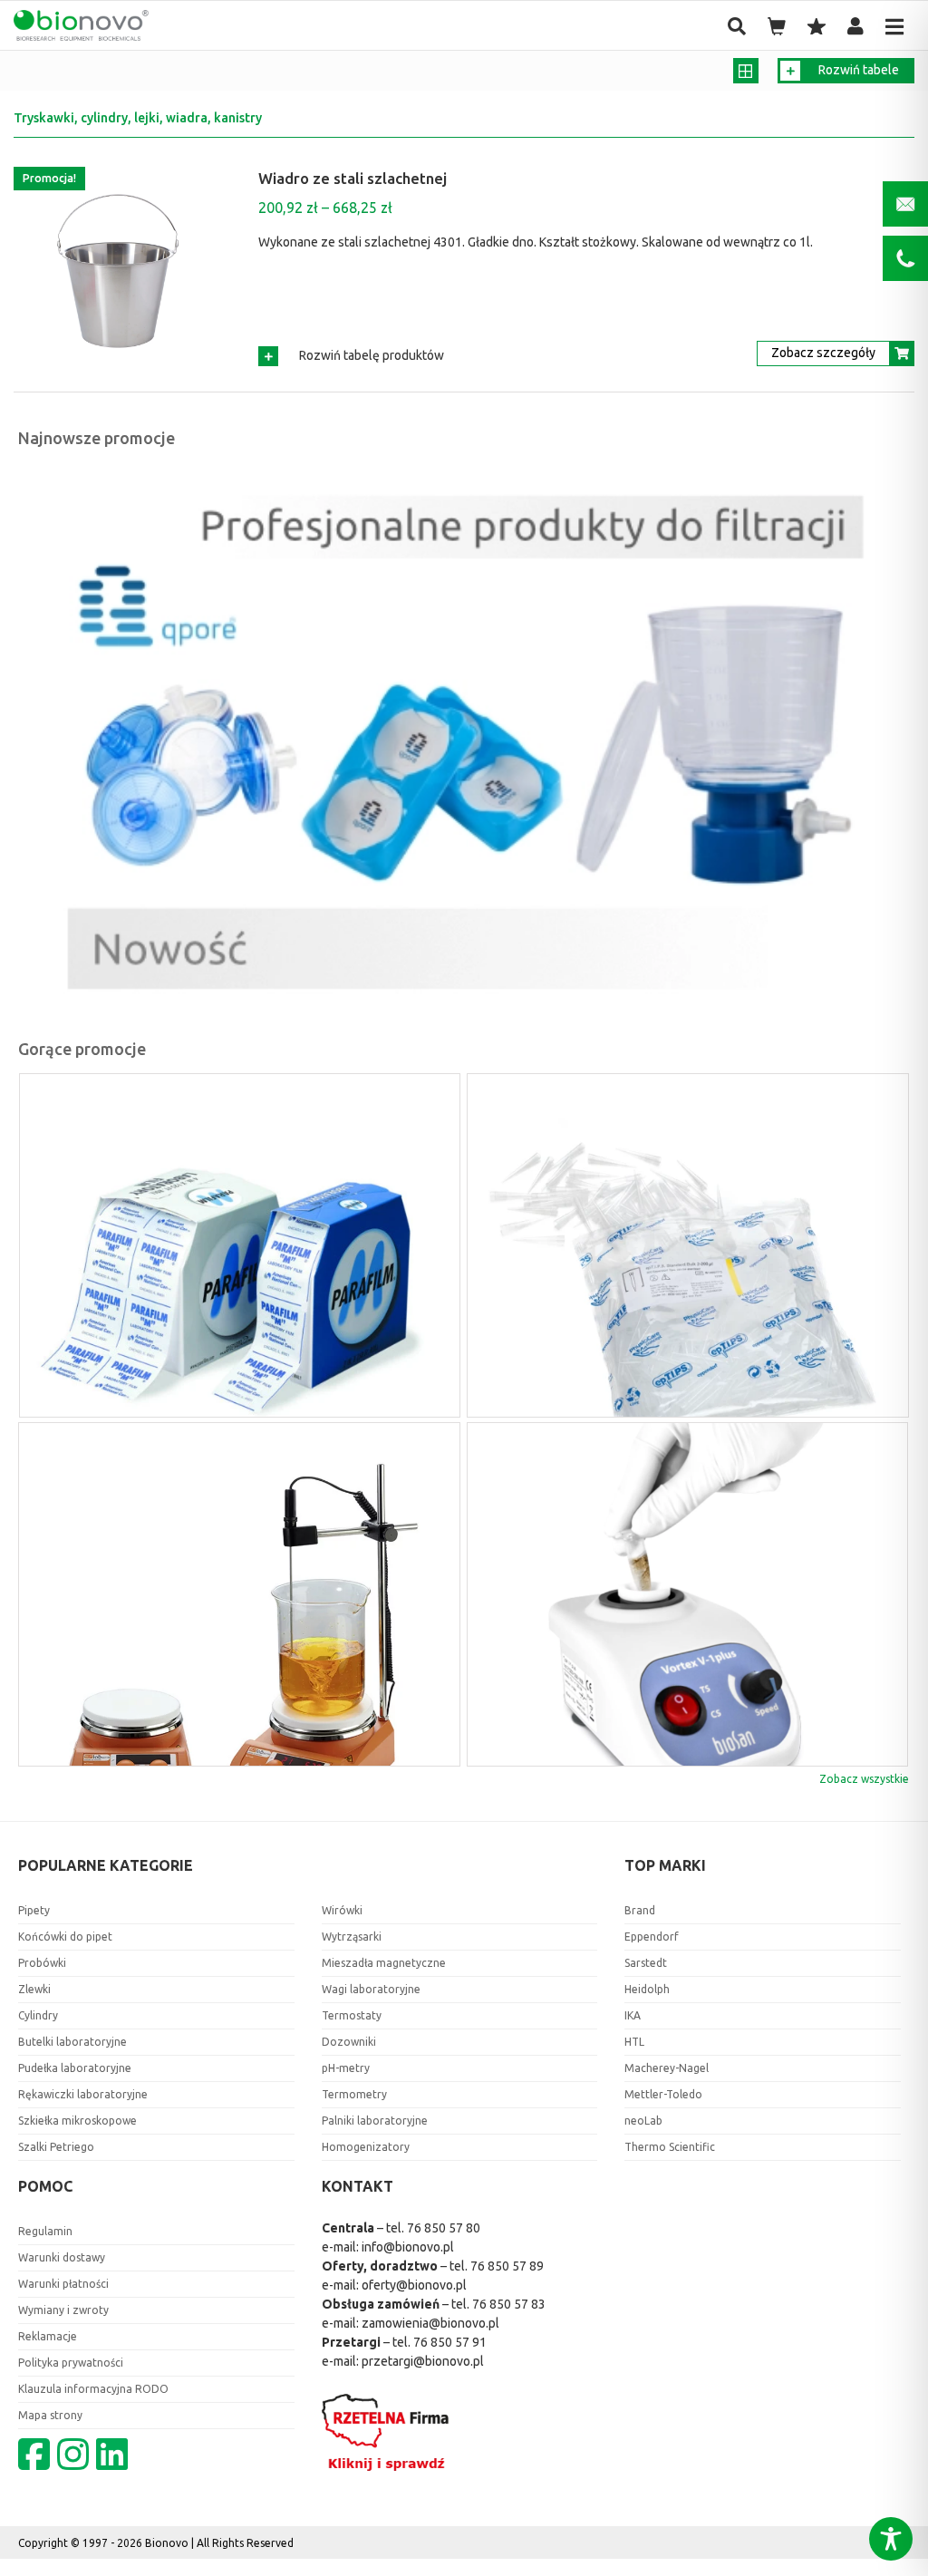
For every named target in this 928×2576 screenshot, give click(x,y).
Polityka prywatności (71, 2363)
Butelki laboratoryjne (72, 2042)
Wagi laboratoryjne (371, 1989)
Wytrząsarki (352, 1937)
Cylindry (38, 2015)
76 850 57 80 (444, 2228)
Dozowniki (349, 2042)
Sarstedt (646, 1963)
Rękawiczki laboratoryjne (83, 2094)
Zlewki (34, 1989)
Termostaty (352, 2015)
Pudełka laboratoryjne (75, 2068)
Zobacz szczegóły (823, 353)
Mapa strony (50, 2415)
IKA (633, 2015)
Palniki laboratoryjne (375, 2121)
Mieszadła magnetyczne (384, 1963)
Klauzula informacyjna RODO (93, 2389)
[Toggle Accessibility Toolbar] (891, 2539)
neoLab (643, 2121)
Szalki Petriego (56, 2147)
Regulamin (45, 2231)
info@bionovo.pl (408, 2247)
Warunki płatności (63, 2284)
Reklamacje (48, 2336)
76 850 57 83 (509, 2304)
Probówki (42, 1963)
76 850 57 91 (450, 2342)
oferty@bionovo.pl (414, 2285)
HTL (634, 2042)
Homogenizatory (366, 2147)
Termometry (354, 2094)
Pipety (34, 1910)
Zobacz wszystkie (864, 1779)
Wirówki (342, 1910)
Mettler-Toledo (663, 2094)
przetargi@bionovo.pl (423, 2361)
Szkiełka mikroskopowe (77, 2121)
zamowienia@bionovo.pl (430, 2323)
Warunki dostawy (62, 2257)
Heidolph (647, 1989)
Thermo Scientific (670, 2147)
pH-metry (346, 2068)
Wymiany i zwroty (63, 2310)
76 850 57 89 (507, 2266)
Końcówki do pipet (65, 1937)
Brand (640, 1910)
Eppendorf (652, 1937)
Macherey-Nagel (667, 2068)
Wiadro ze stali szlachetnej (353, 178)
